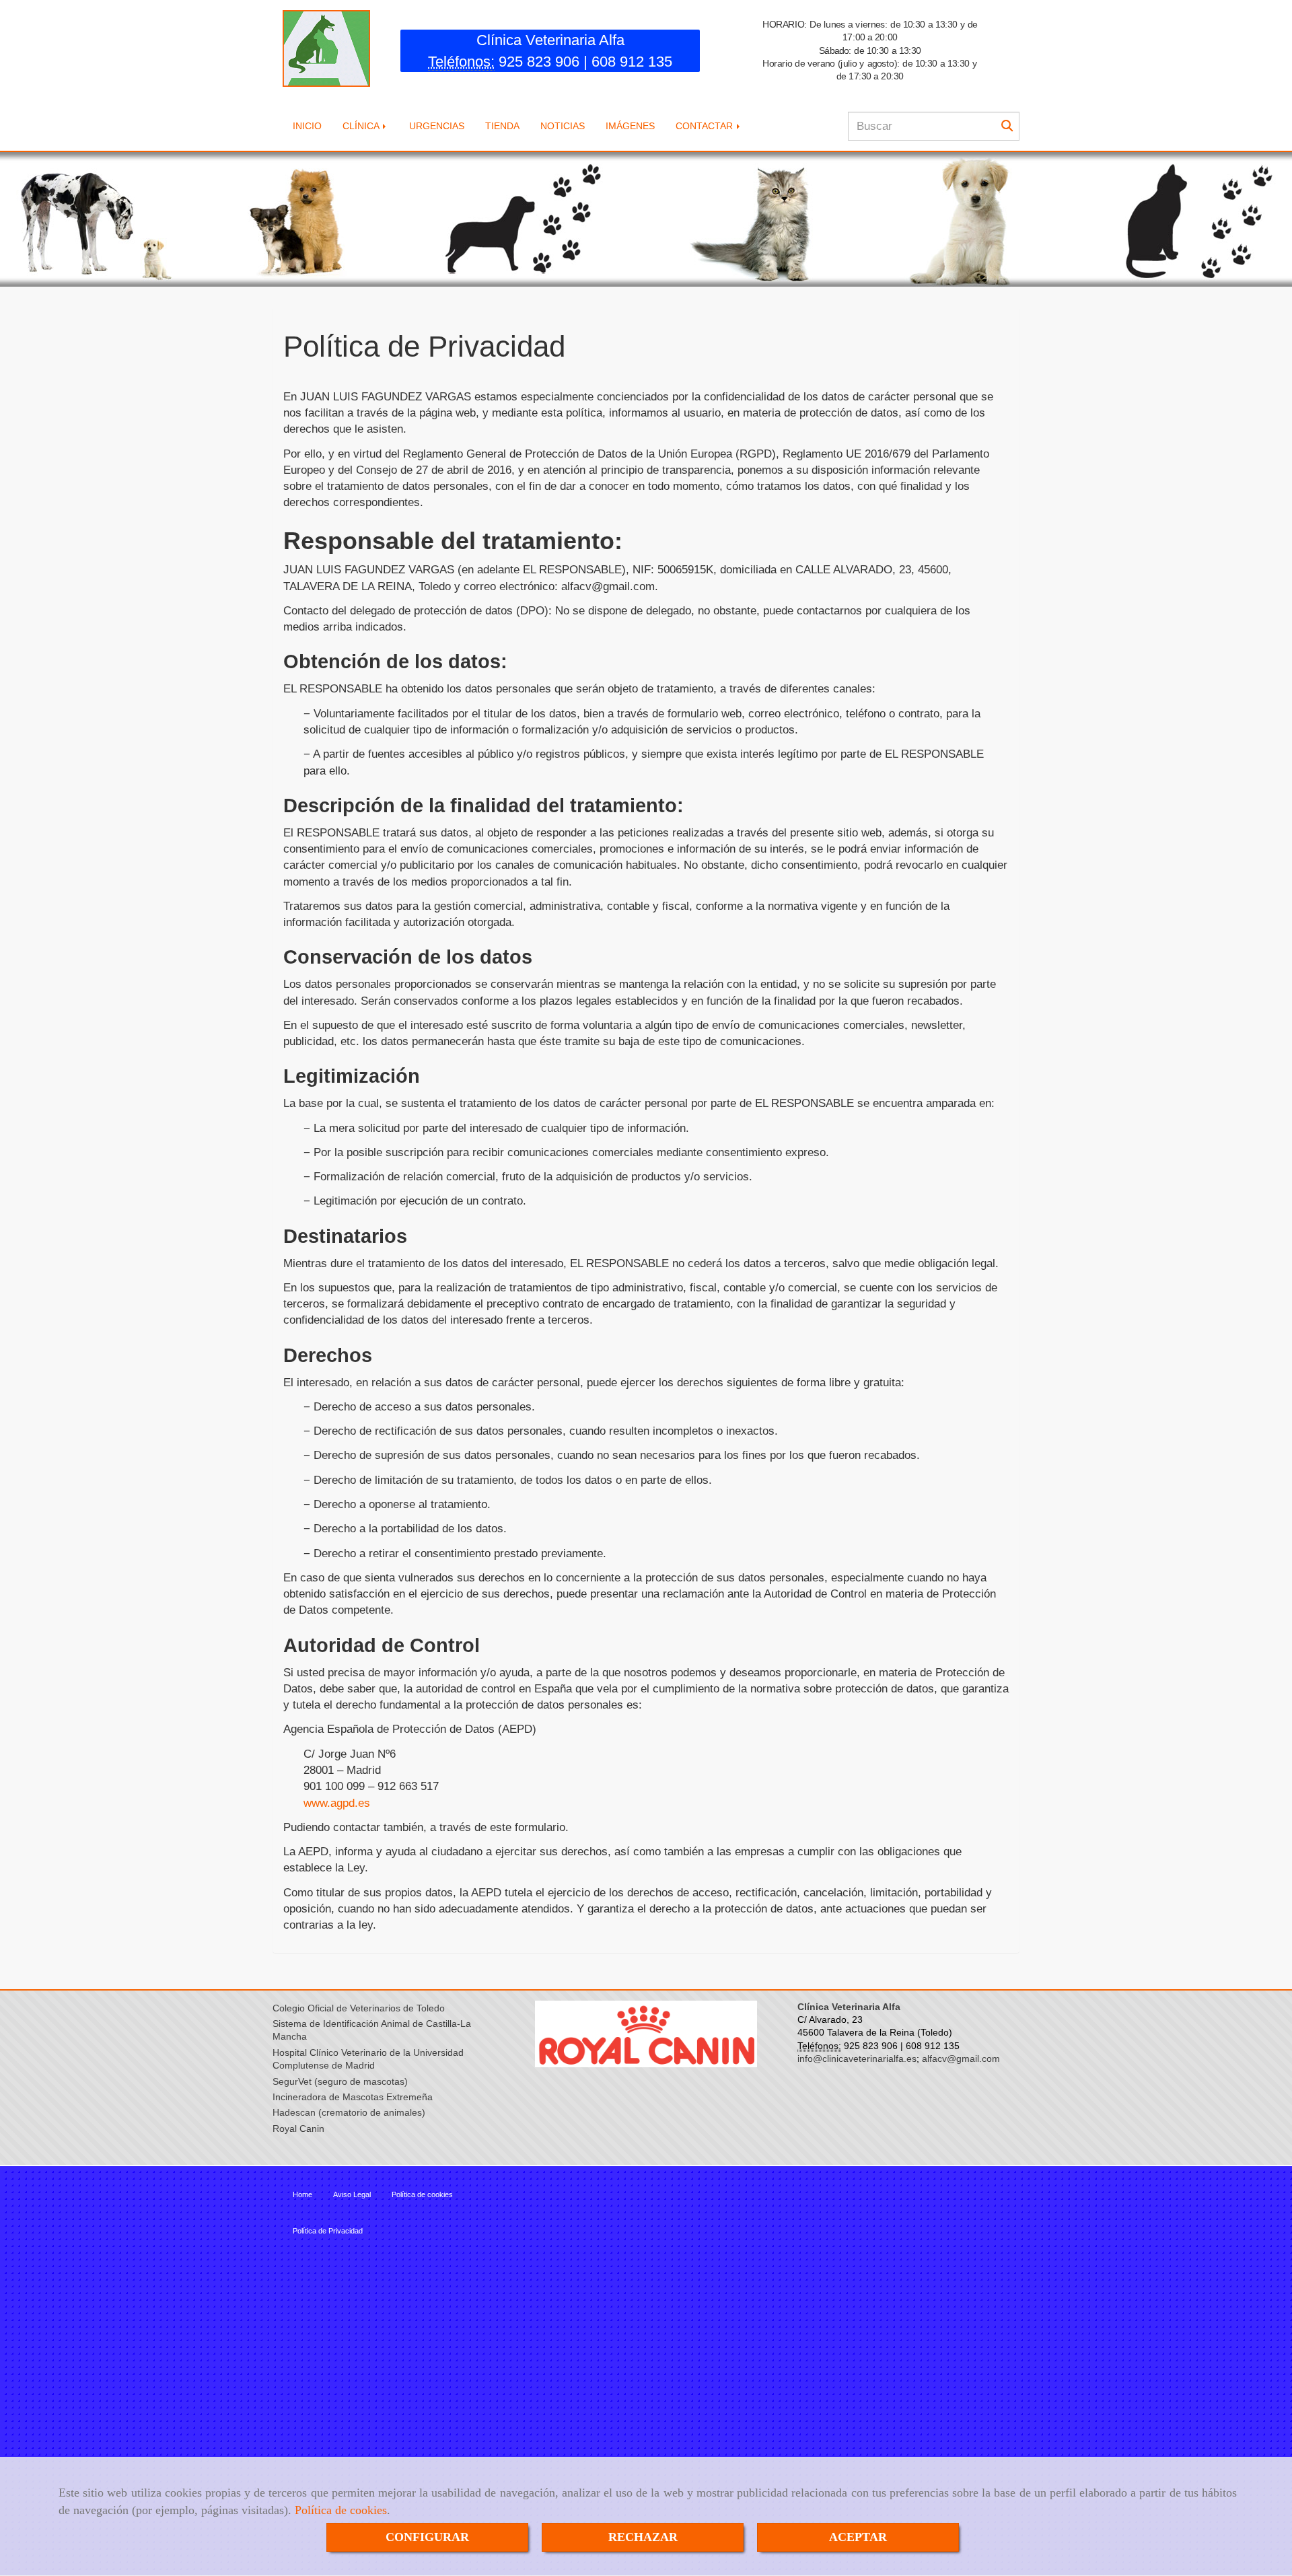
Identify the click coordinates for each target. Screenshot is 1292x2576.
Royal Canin (298, 2129)
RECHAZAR (643, 2537)
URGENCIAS (437, 126)
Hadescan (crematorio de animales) (349, 2113)
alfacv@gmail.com (961, 2059)
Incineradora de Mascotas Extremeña (353, 2097)
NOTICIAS (563, 126)
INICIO (307, 126)
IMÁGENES (630, 126)
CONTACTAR (706, 126)
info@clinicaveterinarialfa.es (857, 2059)
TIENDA (502, 126)
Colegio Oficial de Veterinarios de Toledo (359, 2008)
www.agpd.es (337, 1803)
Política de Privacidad (328, 2231)
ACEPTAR (858, 2537)
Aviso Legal (352, 2194)
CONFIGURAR (427, 2537)
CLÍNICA (362, 126)
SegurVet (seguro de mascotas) (340, 2082)
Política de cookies (341, 2510)
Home (302, 2194)
